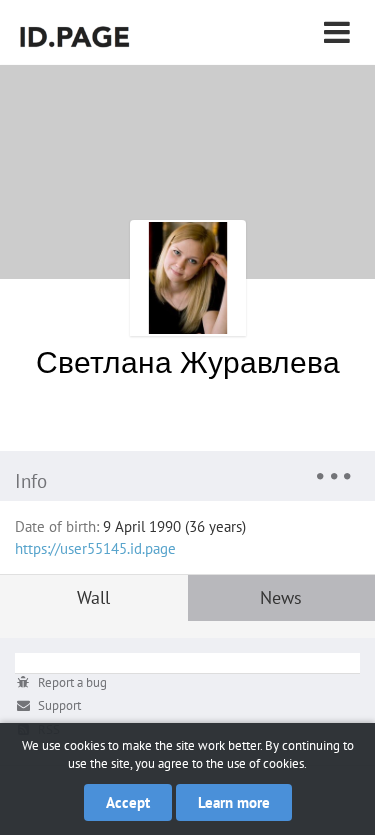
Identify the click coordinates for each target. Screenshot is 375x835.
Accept (128, 802)
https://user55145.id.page (95, 548)
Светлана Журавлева (188, 361)
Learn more (234, 802)
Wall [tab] (93, 597)
